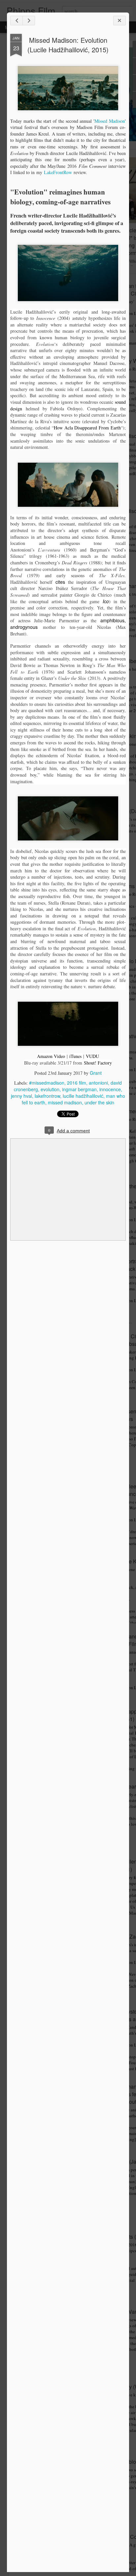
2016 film (77, 1083)
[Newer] (17, 21)
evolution (50, 1089)
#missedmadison (47, 1083)
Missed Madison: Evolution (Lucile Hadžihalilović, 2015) (68, 45)
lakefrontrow (47, 1096)
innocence (110, 1089)
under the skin (99, 1102)
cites (60, 582)
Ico (106, 601)
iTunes (75, 1056)
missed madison (65, 1102)
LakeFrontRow (58, 172)
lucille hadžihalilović (83, 1096)
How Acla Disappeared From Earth (87, 428)
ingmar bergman (79, 1089)
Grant (96, 1073)
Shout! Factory (98, 1063)
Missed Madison (110, 121)
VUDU (92, 1056)
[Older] (29, 21)
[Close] (119, 21)
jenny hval (21, 1096)
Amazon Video (51, 1056)
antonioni (98, 1083)
